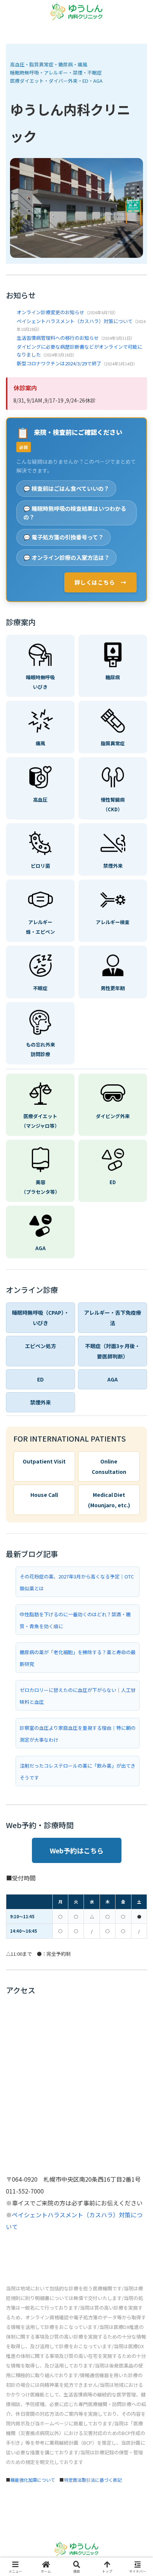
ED (40, 1379)
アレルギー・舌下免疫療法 (113, 1318)
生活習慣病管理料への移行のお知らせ (58, 338)
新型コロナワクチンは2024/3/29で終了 (59, 363)
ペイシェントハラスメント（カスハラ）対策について (75, 321)
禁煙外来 (40, 1402)
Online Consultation (109, 1466)
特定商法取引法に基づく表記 (93, 2480)
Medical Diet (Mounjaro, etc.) (109, 1500)
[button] (137, 1579)
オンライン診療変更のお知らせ (51, 312)
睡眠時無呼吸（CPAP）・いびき (40, 1318)
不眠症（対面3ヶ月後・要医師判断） (113, 1351)
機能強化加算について (33, 2480)
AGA (113, 1379)
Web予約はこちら (77, 1850)
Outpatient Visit (44, 1461)
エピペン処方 (40, 1346)
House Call (44, 1495)
